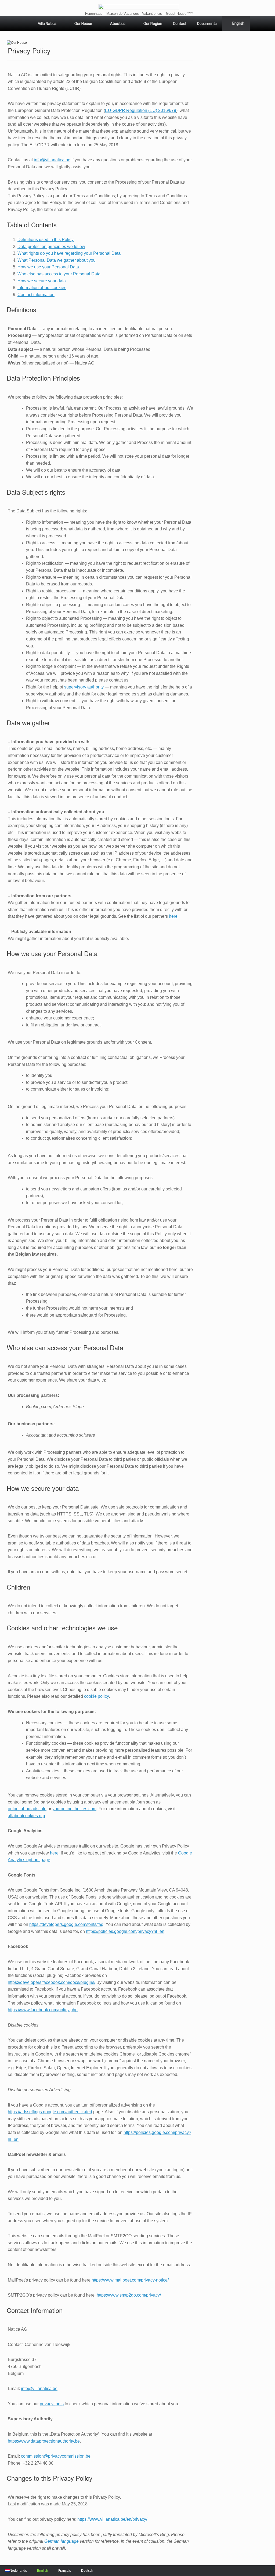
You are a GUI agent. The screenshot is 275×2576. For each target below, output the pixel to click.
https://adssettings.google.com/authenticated (50, 2112)
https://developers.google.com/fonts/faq (66, 1924)
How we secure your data (42, 281)
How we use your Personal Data (48, 267)
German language (61, 2541)
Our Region (153, 24)
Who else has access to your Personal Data (59, 274)
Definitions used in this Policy (46, 240)
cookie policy (96, 1696)
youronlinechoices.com (74, 1809)
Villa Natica (47, 24)
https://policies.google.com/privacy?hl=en (125, 1931)
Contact (180, 24)
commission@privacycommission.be (56, 2456)
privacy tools (52, 2404)
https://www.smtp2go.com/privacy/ (129, 2295)
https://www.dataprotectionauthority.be (44, 2441)
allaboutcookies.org (26, 1816)
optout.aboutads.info (27, 1809)
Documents (207, 24)
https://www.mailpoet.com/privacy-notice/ (130, 2280)
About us (118, 24)
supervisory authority (84, 687)
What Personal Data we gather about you (57, 260)
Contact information (36, 295)
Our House (83, 24)
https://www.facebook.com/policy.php (43, 2010)
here (173, 916)
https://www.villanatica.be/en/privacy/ (112, 2519)
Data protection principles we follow (51, 247)
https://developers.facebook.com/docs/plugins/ (52, 1982)
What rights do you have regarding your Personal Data (69, 253)
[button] (17, 43)
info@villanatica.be (52, 160)
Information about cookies (42, 288)
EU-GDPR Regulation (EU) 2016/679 (141, 110)
